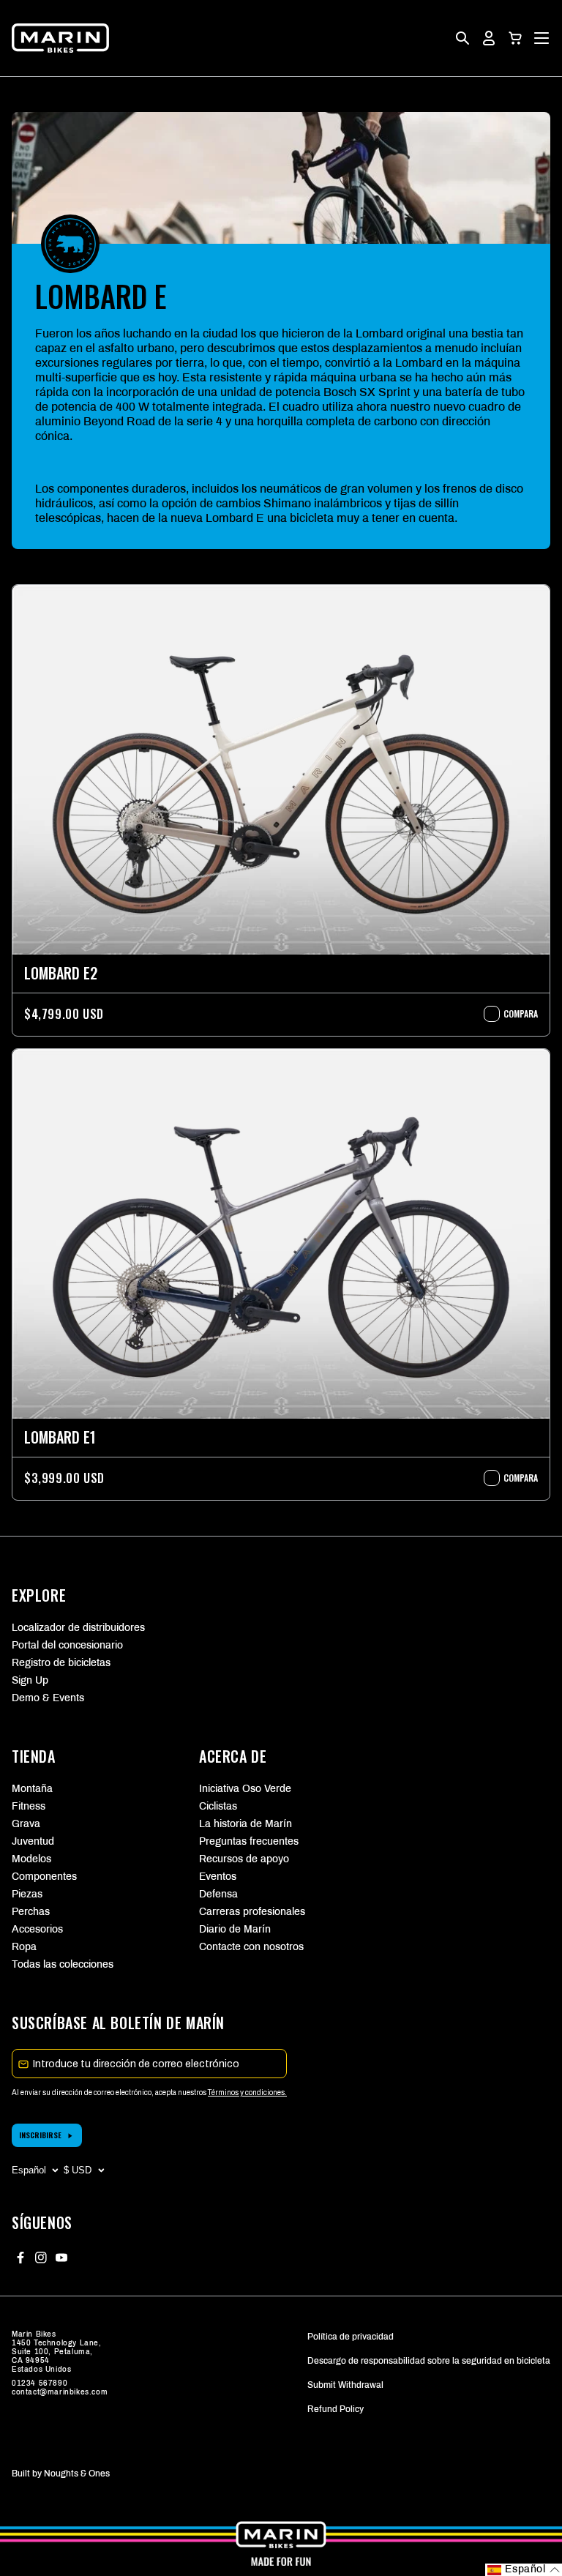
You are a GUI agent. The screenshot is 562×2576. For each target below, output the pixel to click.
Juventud (33, 1841)
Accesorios (37, 1929)
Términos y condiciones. (247, 2092)
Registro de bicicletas (61, 1663)
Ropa (24, 1947)
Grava (26, 1824)
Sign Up (30, 1680)
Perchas (31, 1912)
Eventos (218, 1877)
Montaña (32, 1789)
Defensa (218, 1894)
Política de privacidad (351, 2337)
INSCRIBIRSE (40, 2135)
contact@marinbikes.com (60, 2392)
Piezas (27, 1894)
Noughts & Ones (77, 2474)
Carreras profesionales (252, 1912)
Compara (513, 1014)
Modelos (31, 1859)
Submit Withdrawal (345, 2385)
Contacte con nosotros (251, 1947)
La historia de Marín (246, 1824)
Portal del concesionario (67, 1645)
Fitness (29, 1806)
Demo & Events (48, 1698)
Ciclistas (218, 1806)
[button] (515, 38)
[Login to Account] (489, 38)
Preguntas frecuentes (249, 1841)
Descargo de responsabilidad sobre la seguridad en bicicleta (429, 2361)
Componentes (44, 1877)
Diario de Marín (235, 1929)
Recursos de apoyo (244, 1859)
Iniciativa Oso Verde (245, 1789)
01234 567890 (40, 2383)
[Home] (60, 38)
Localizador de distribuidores (78, 1628)
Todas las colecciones (63, 1964)
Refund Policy (336, 2409)
